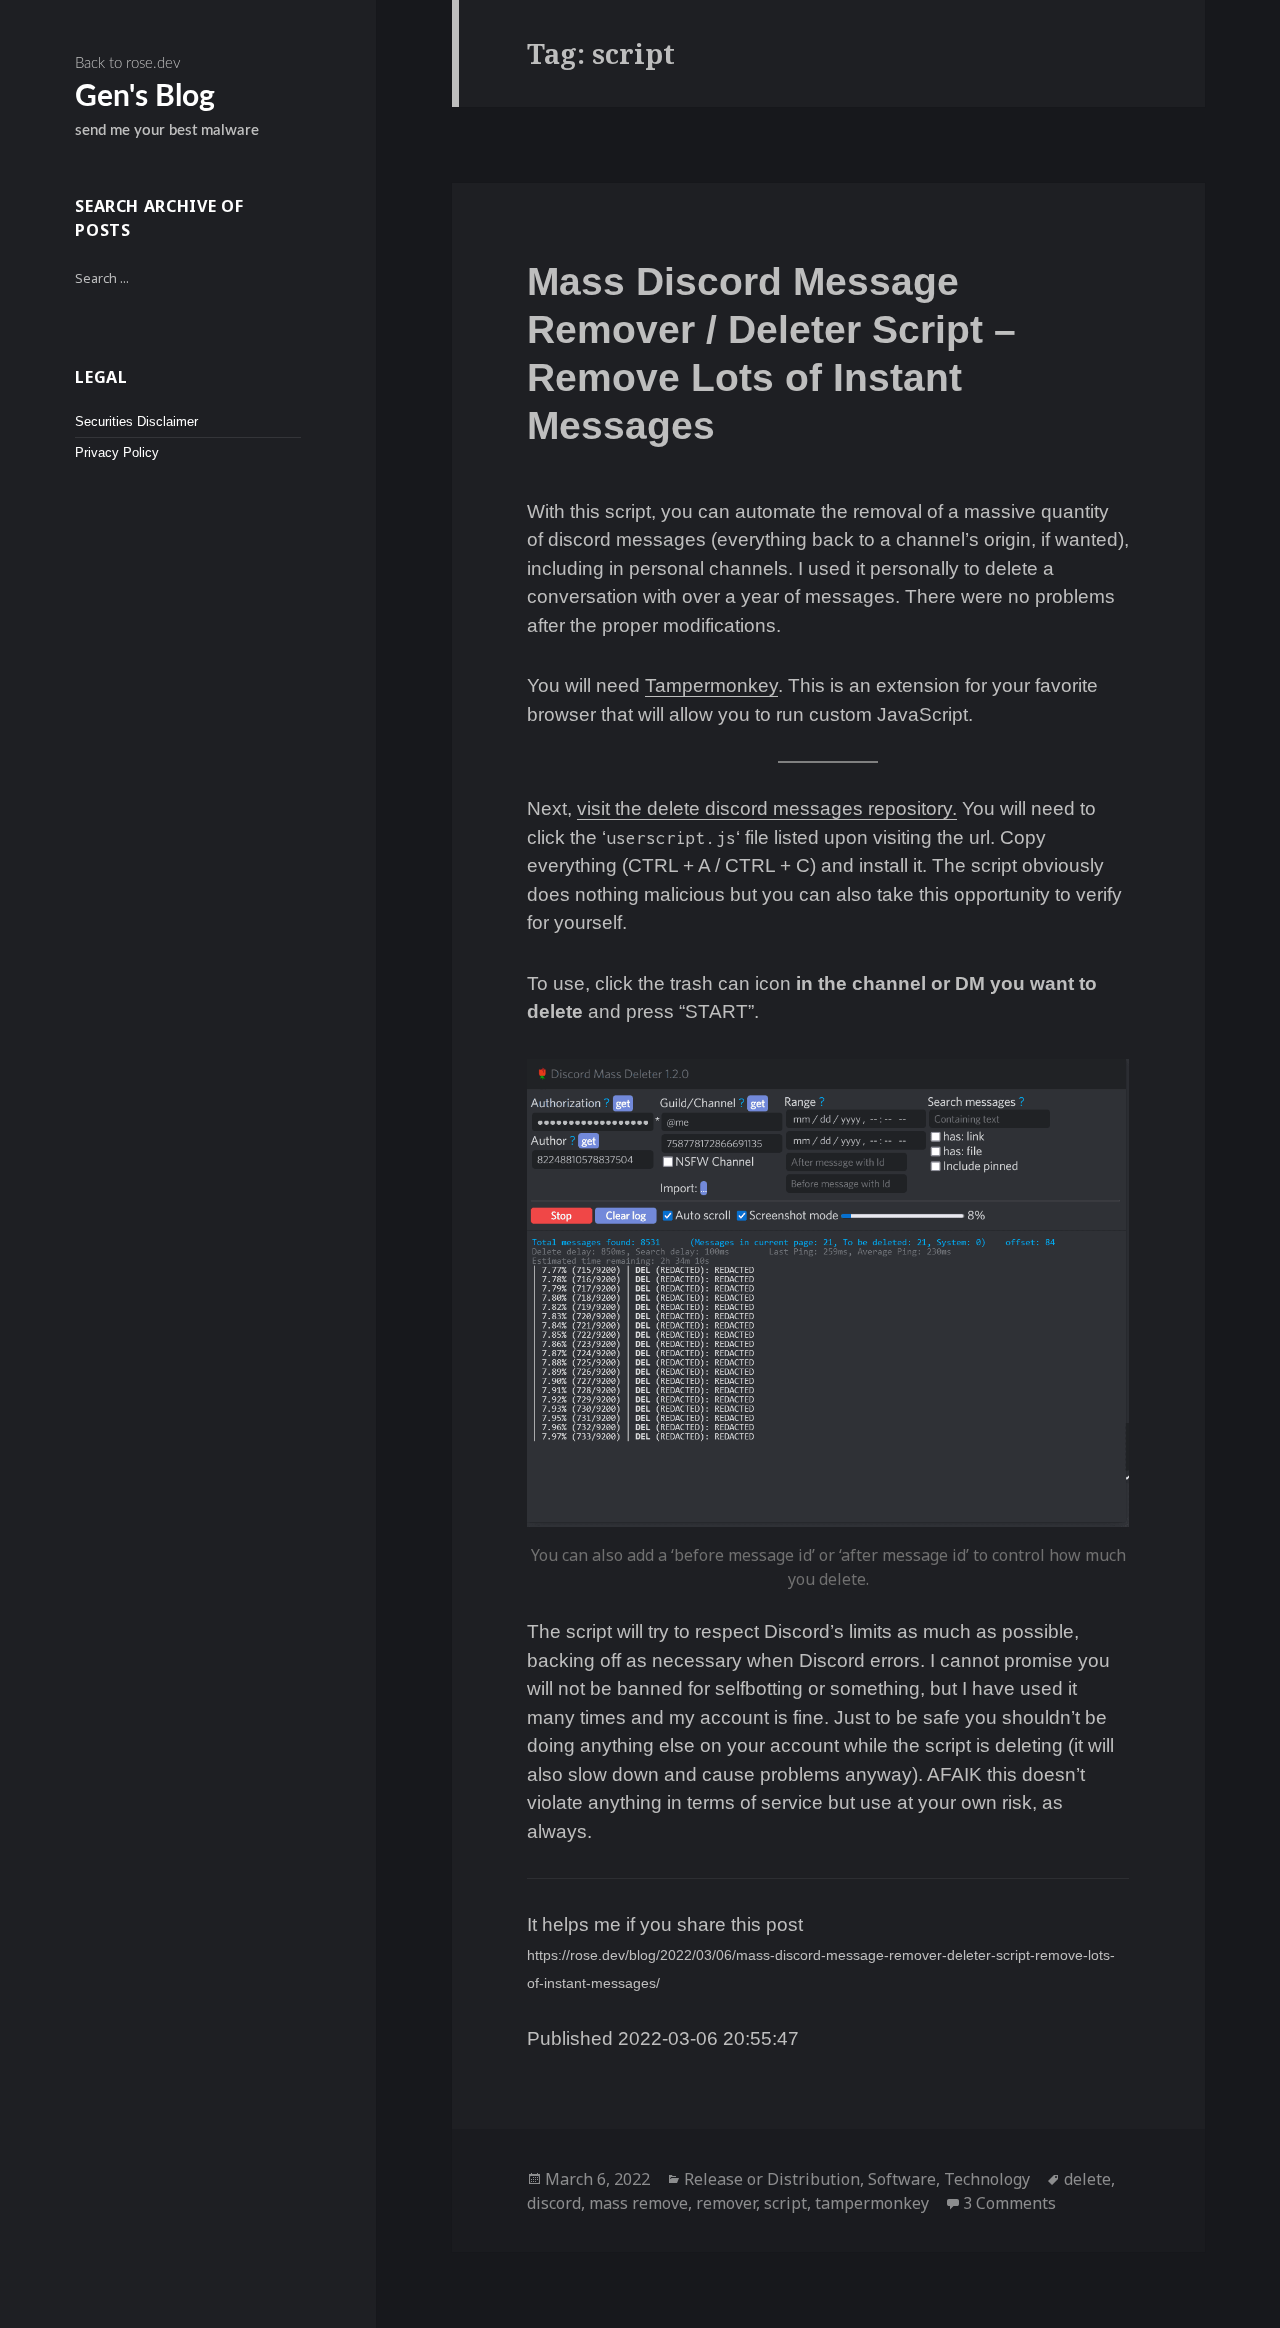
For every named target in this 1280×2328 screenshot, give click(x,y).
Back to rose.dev (128, 63)
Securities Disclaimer (136, 422)
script (785, 2203)
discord (554, 2203)
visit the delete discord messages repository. (767, 808)
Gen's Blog (145, 97)
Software (902, 2179)
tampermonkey (872, 2203)
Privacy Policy (117, 453)
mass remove (638, 2203)
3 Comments (1009, 2203)
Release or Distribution (772, 2179)
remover (726, 2203)
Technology (987, 2179)
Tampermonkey (711, 685)
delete (1087, 2179)
